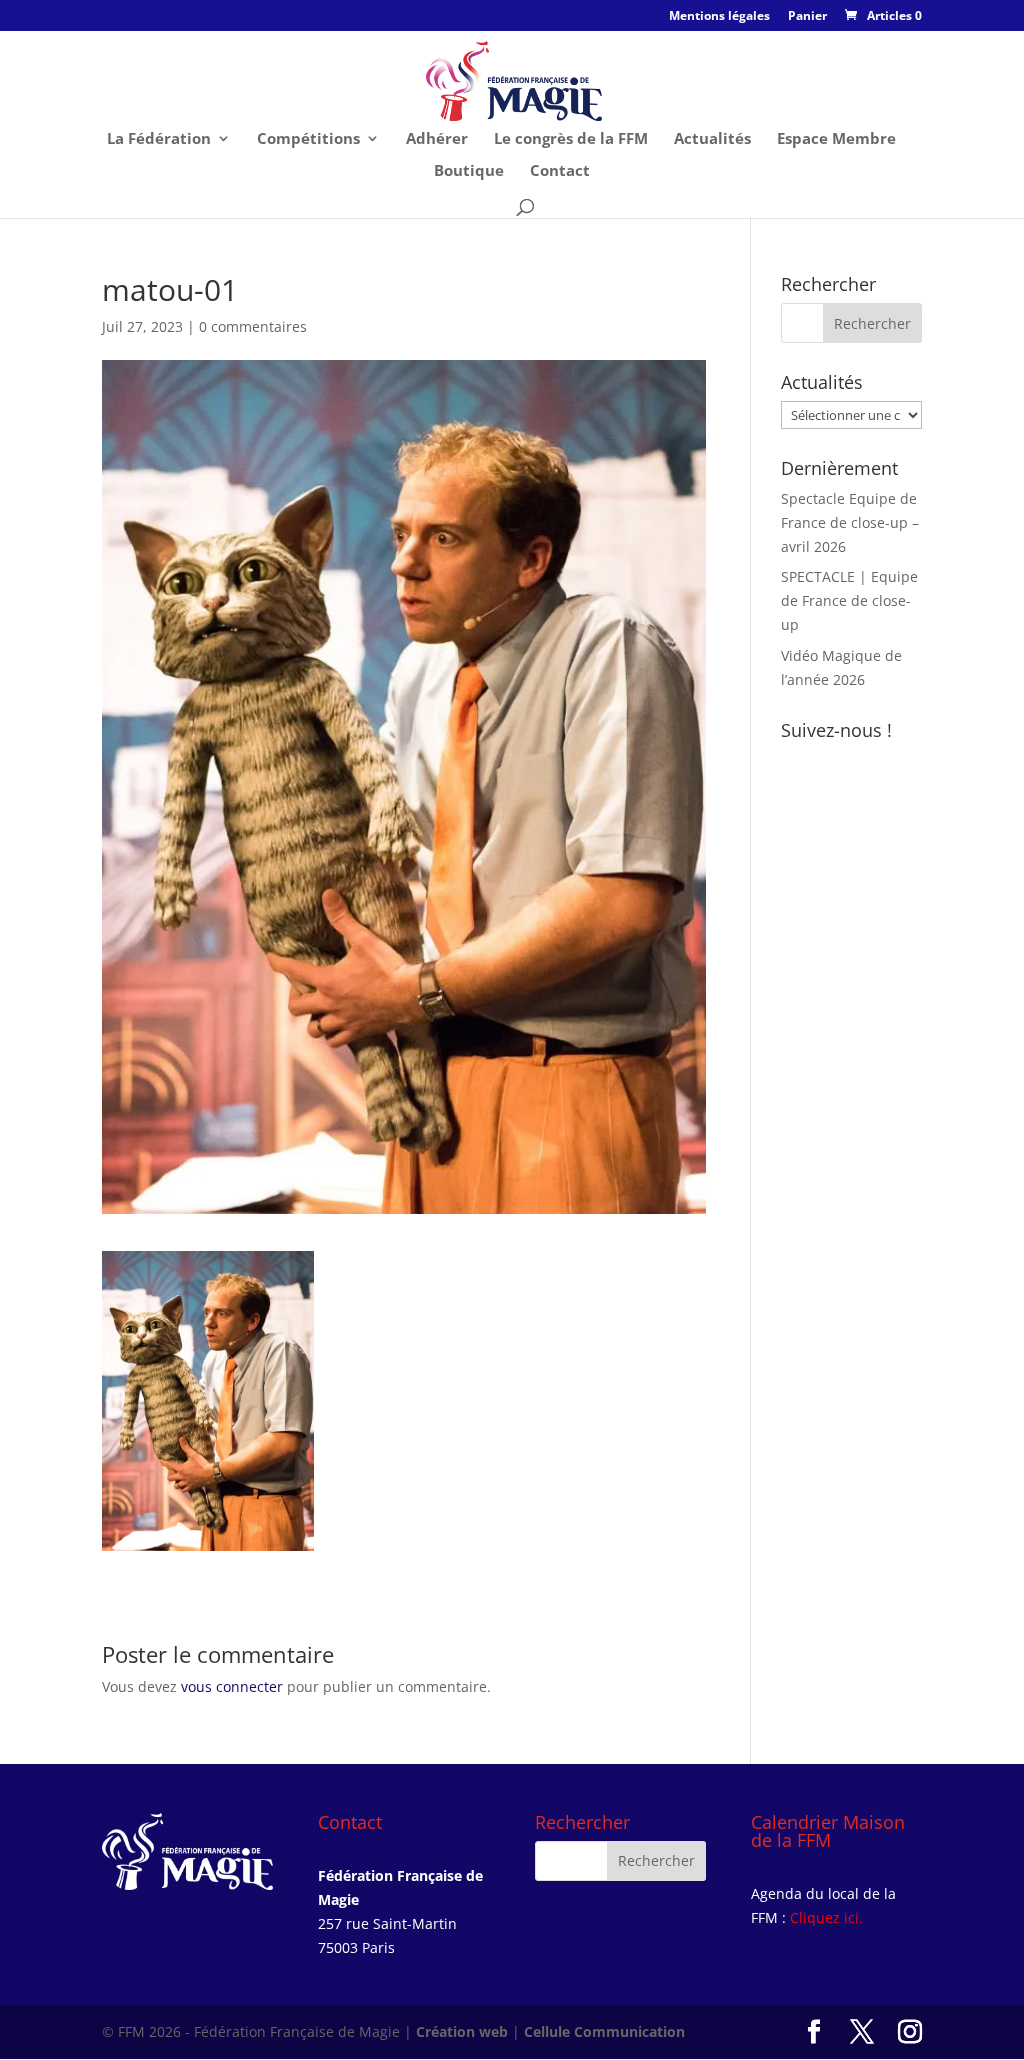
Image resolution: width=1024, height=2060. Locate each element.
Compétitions (308, 139)
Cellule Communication (604, 2031)
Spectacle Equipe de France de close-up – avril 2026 (850, 522)
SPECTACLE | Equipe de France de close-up (849, 600)
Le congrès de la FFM (571, 139)
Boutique (469, 171)
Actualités (712, 139)
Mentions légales (719, 17)
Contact (560, 171)
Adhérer (437, 139)
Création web (462, 2031)
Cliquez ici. (826, 1917)
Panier (807, 17)
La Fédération (159, 139)
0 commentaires (253, 326)
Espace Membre (836, 139)
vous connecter (232, 1686)
